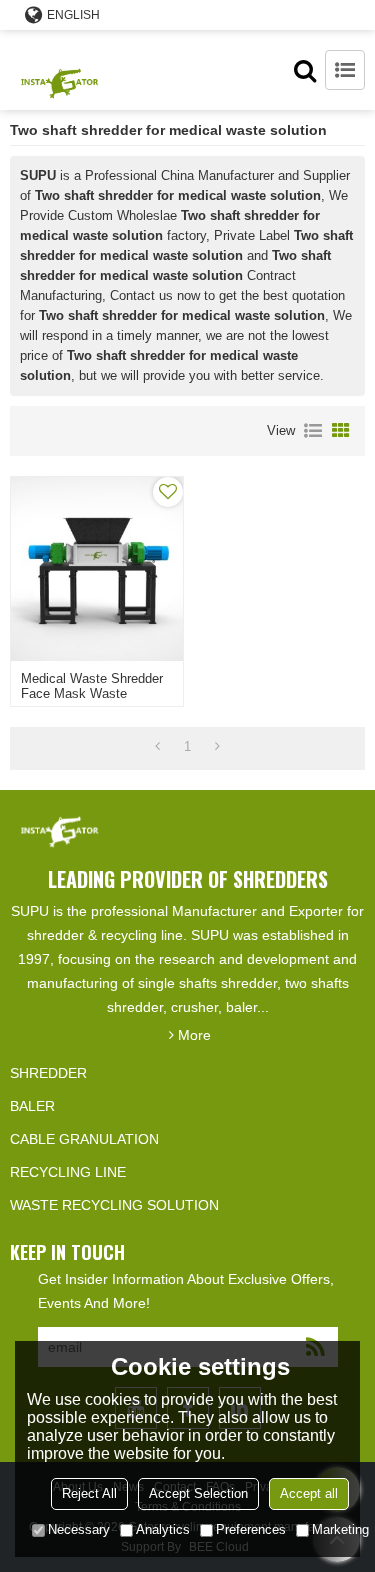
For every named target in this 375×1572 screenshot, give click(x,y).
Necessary (79, 1529)
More (194, 1035)
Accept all (309, 1493)
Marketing (340, 1529)
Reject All (89, 1493)
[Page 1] (157, 747)
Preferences (251, 1529)
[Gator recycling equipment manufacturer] (60, 70)
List (313, 431)
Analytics (163, 1529)
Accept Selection (198, 1493)
